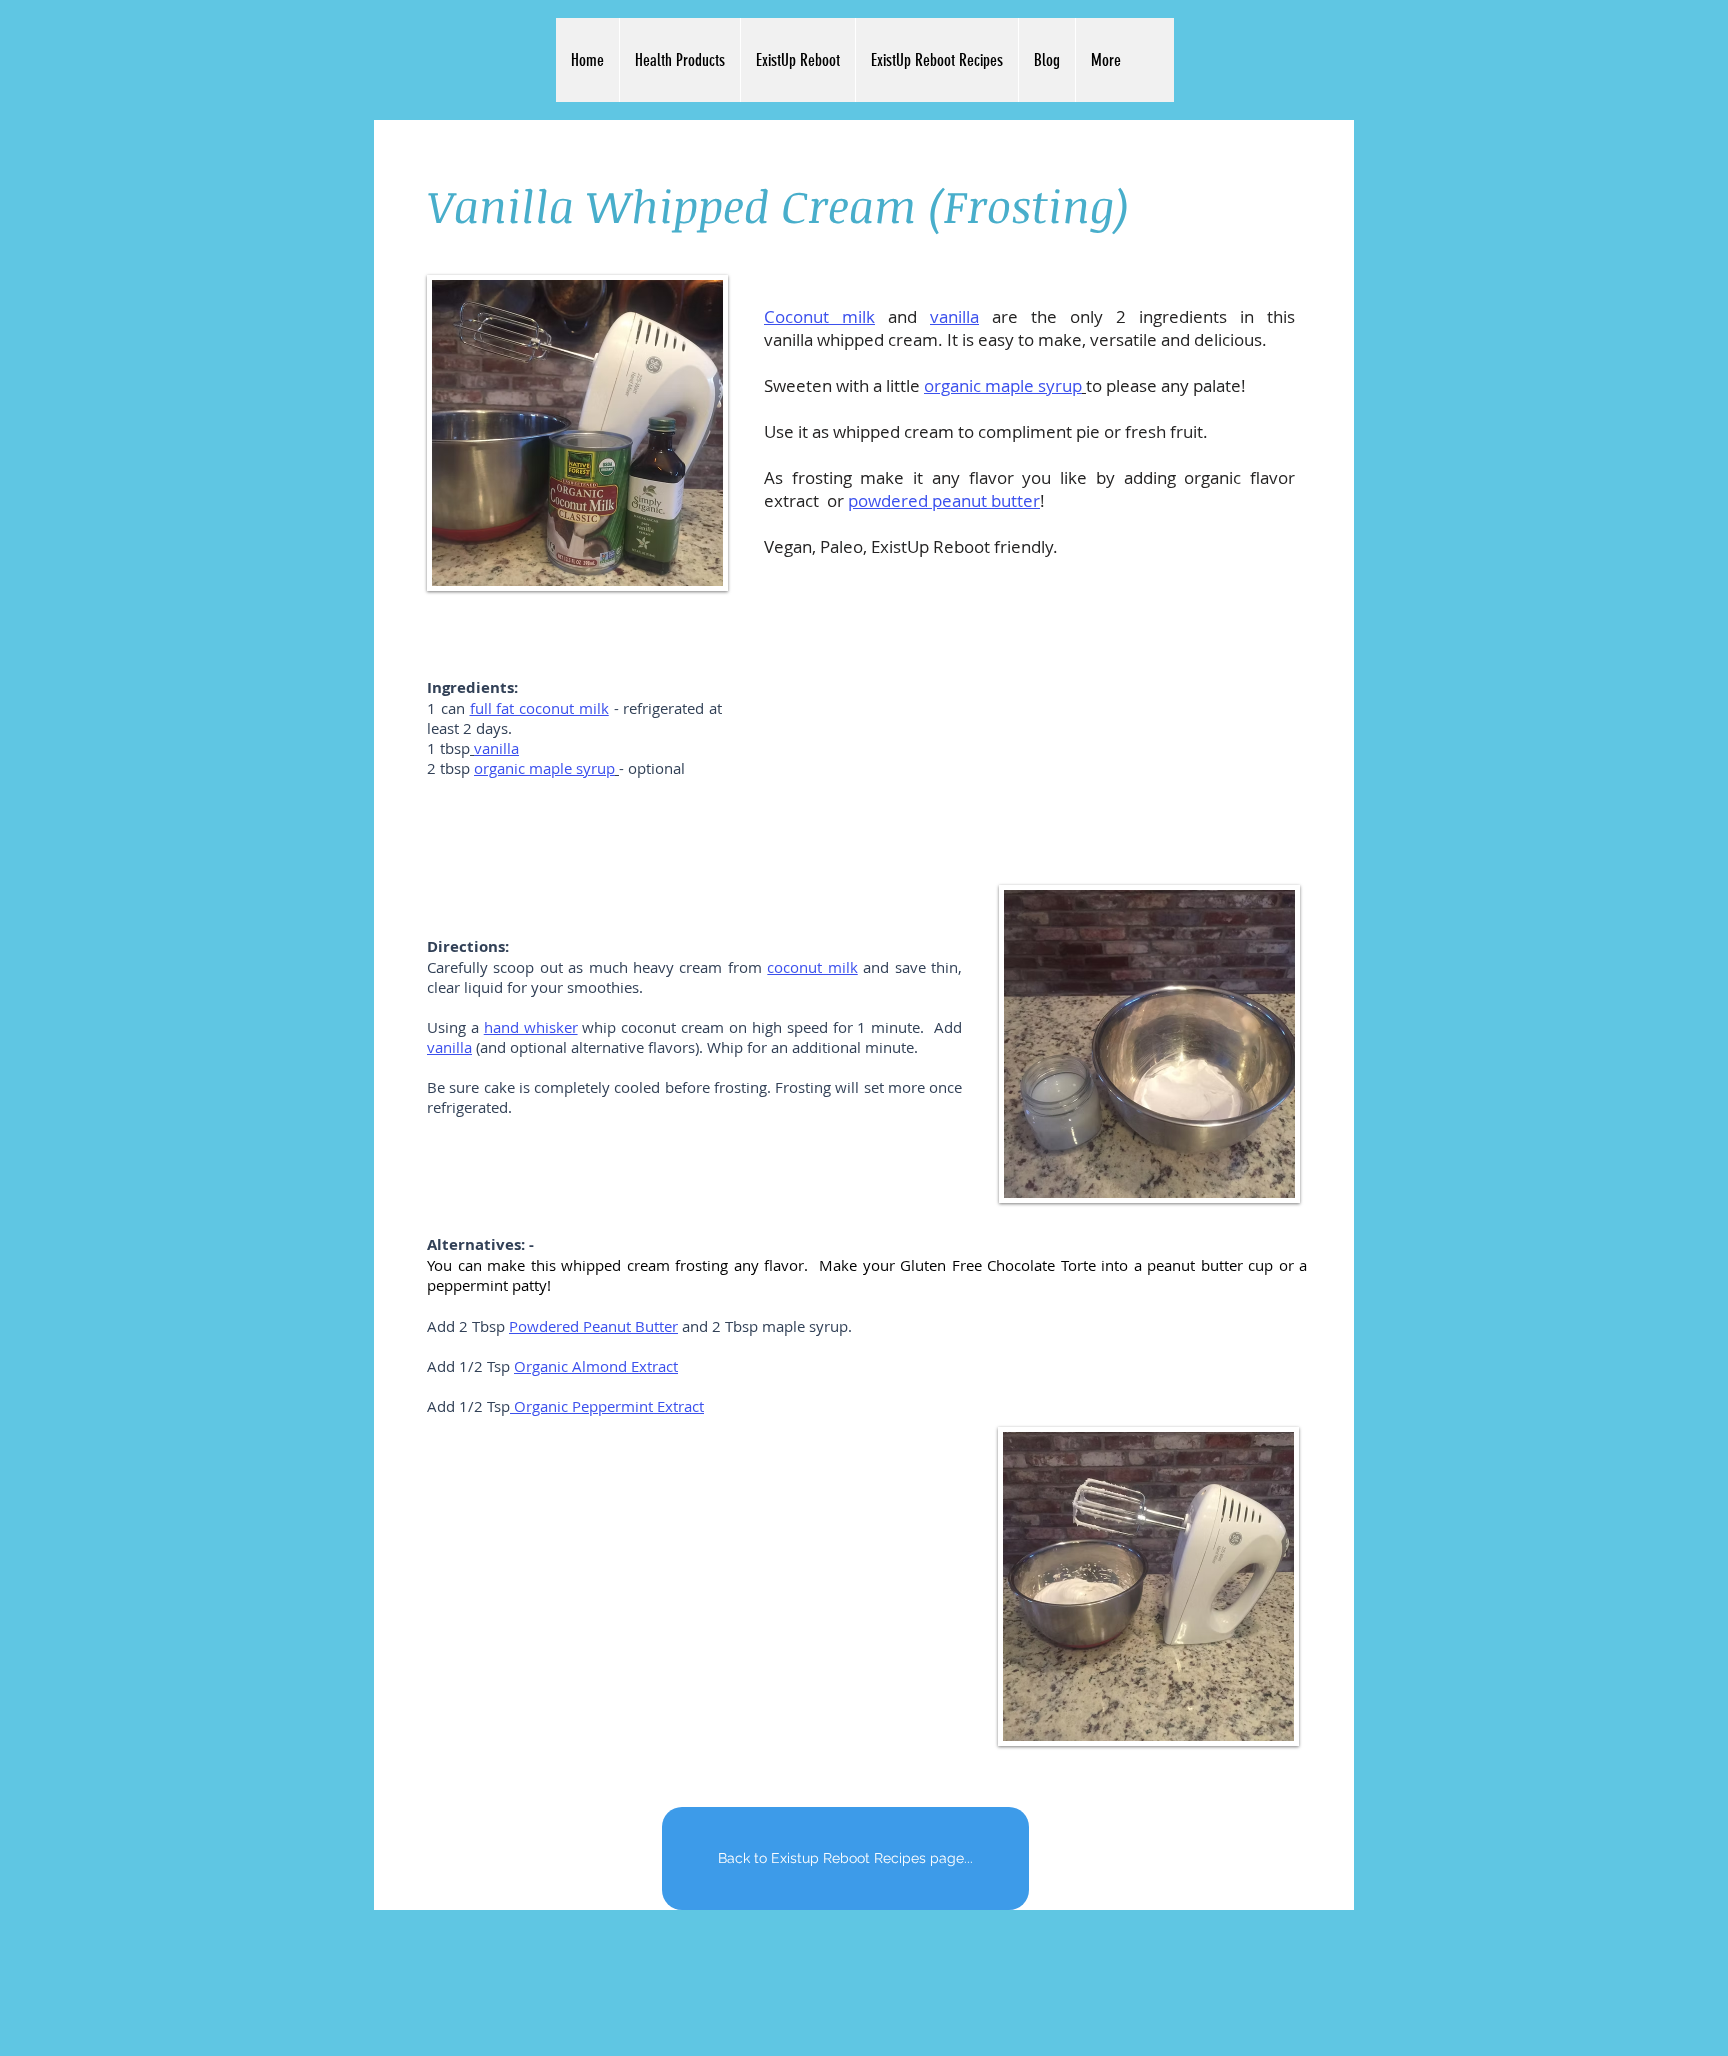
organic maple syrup (1003, 385)
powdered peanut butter (944, 500)
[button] (679, 60)
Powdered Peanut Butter (593, 1326)
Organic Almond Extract (596, 1366)
